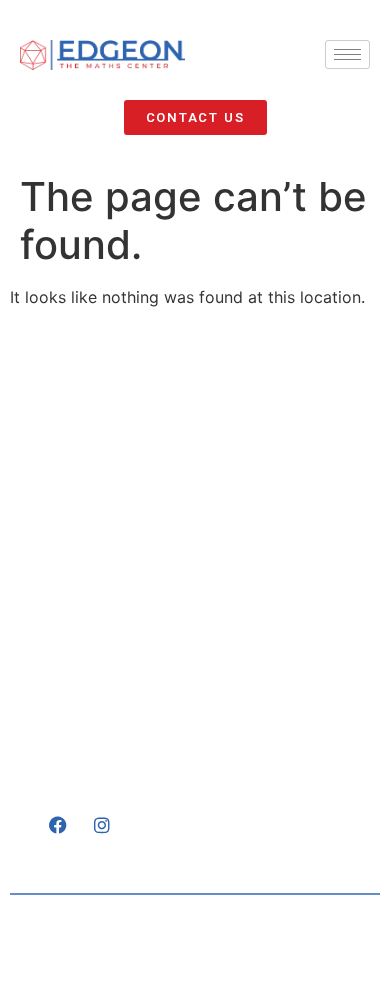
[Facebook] (58, 825)
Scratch (332, 946)
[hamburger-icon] (347, 54)
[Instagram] (102, 825)
